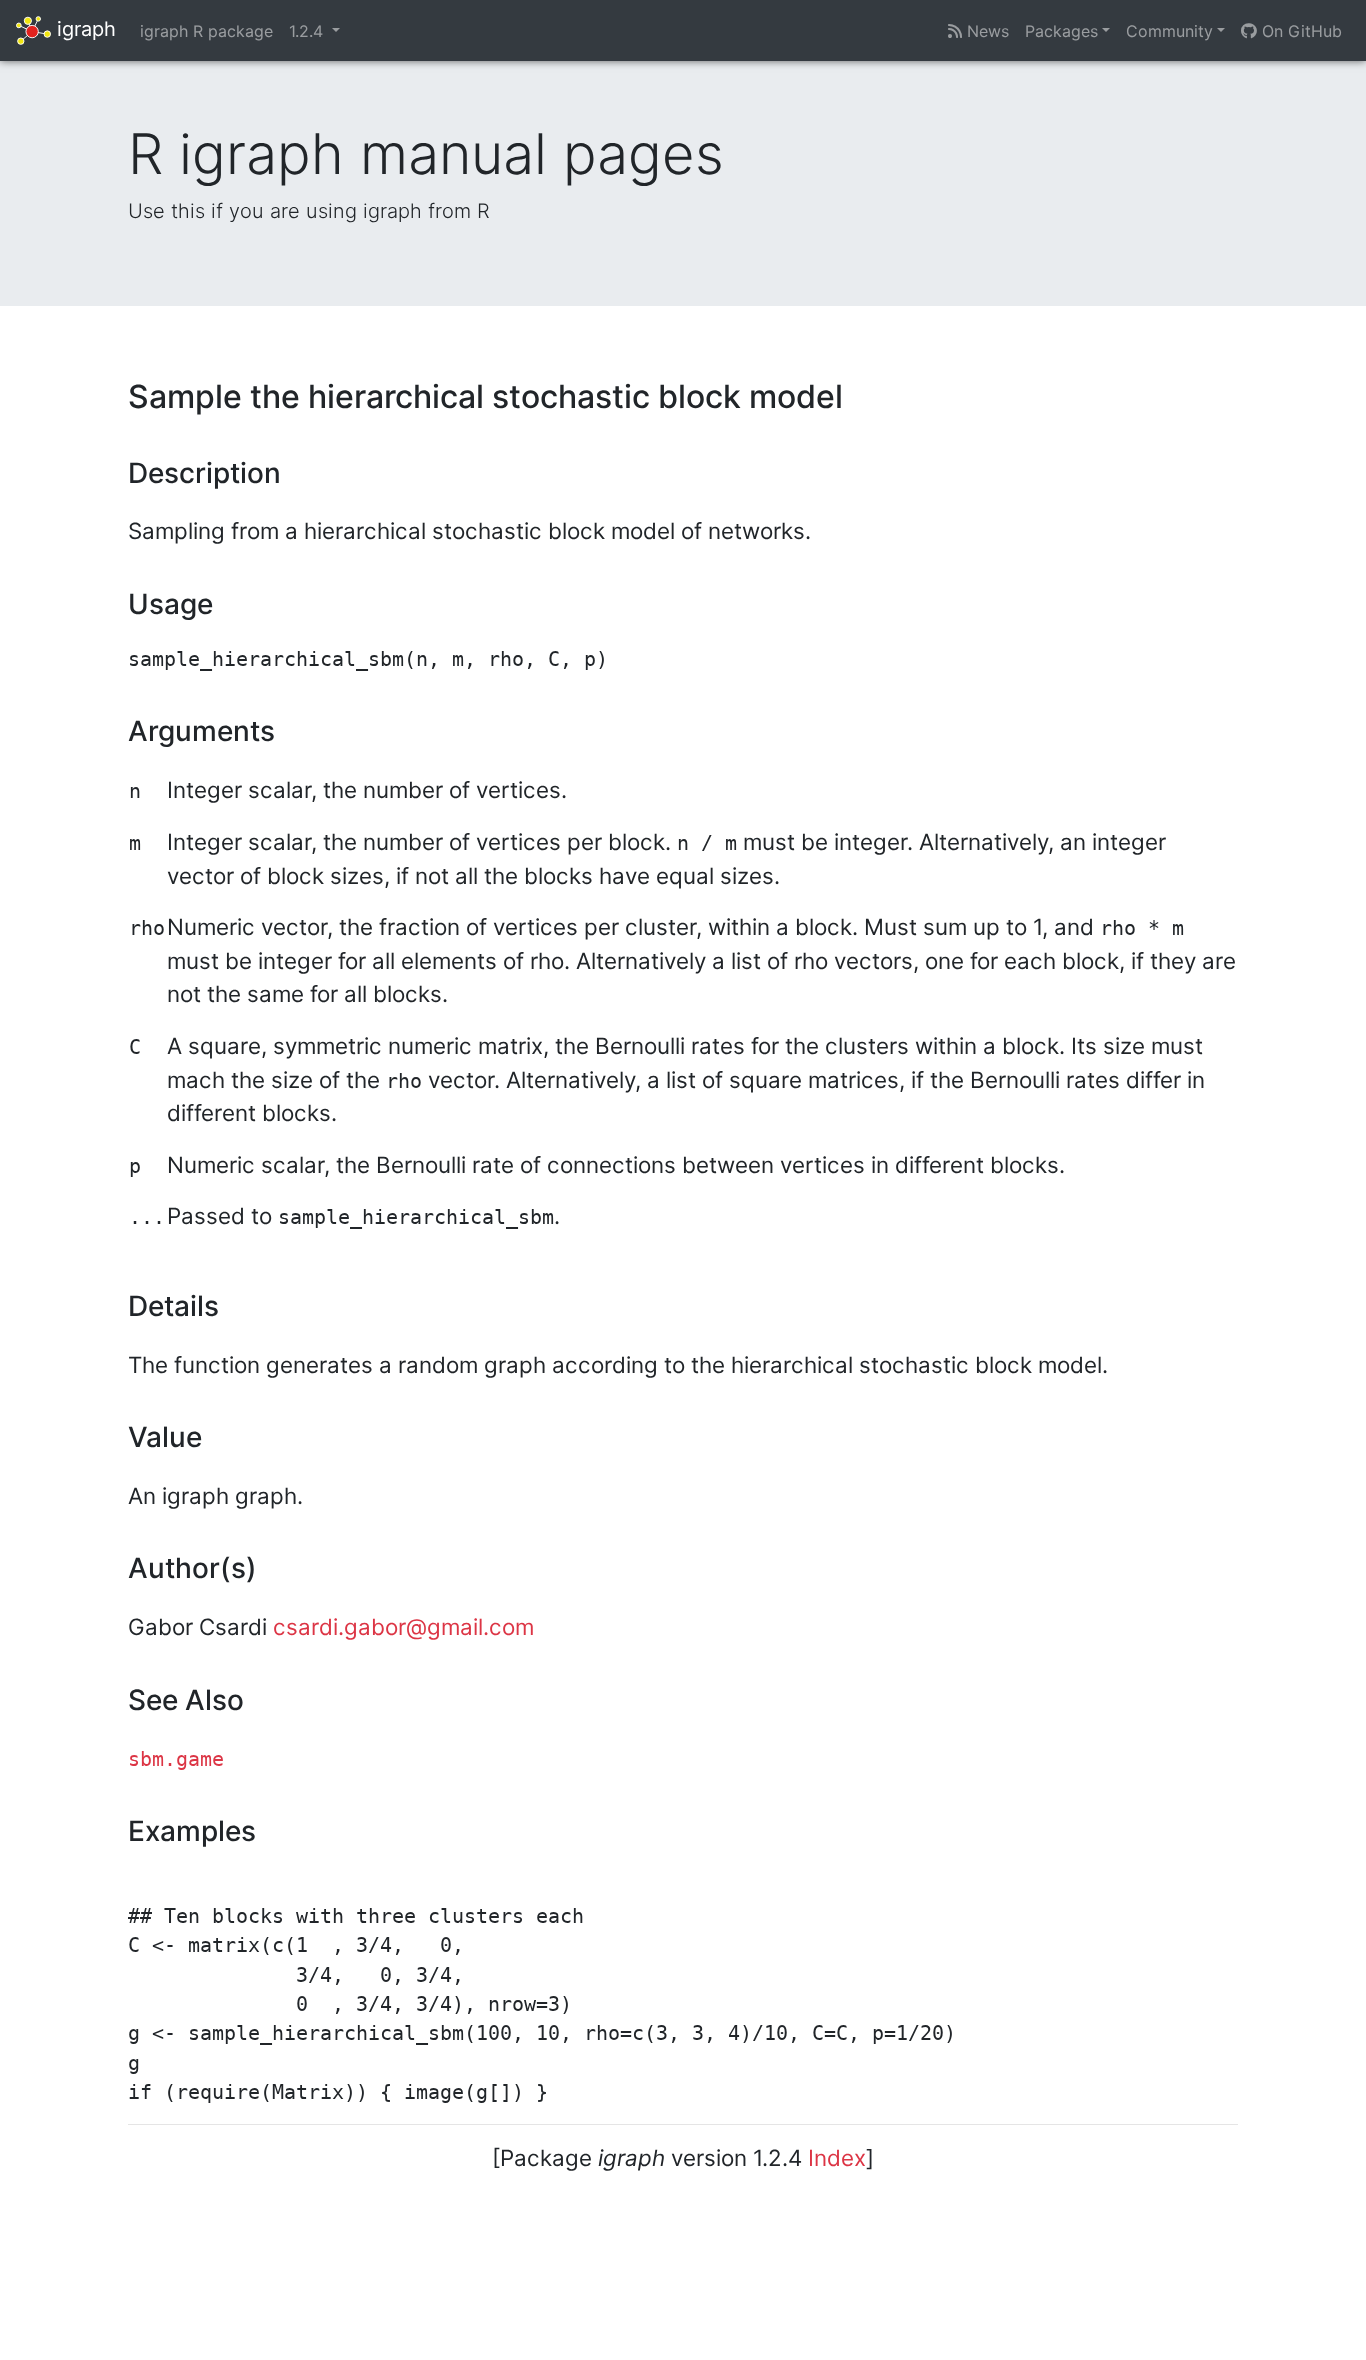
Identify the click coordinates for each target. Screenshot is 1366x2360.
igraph (83, 29)
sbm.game (176, 1759)
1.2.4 (308, 31)
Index (837, 2157)
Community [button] (1169, 31)
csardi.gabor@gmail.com (403, 1626)
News (985, 31)
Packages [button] (1061, 31)
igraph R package (206, 31)
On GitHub (1299, 31)
